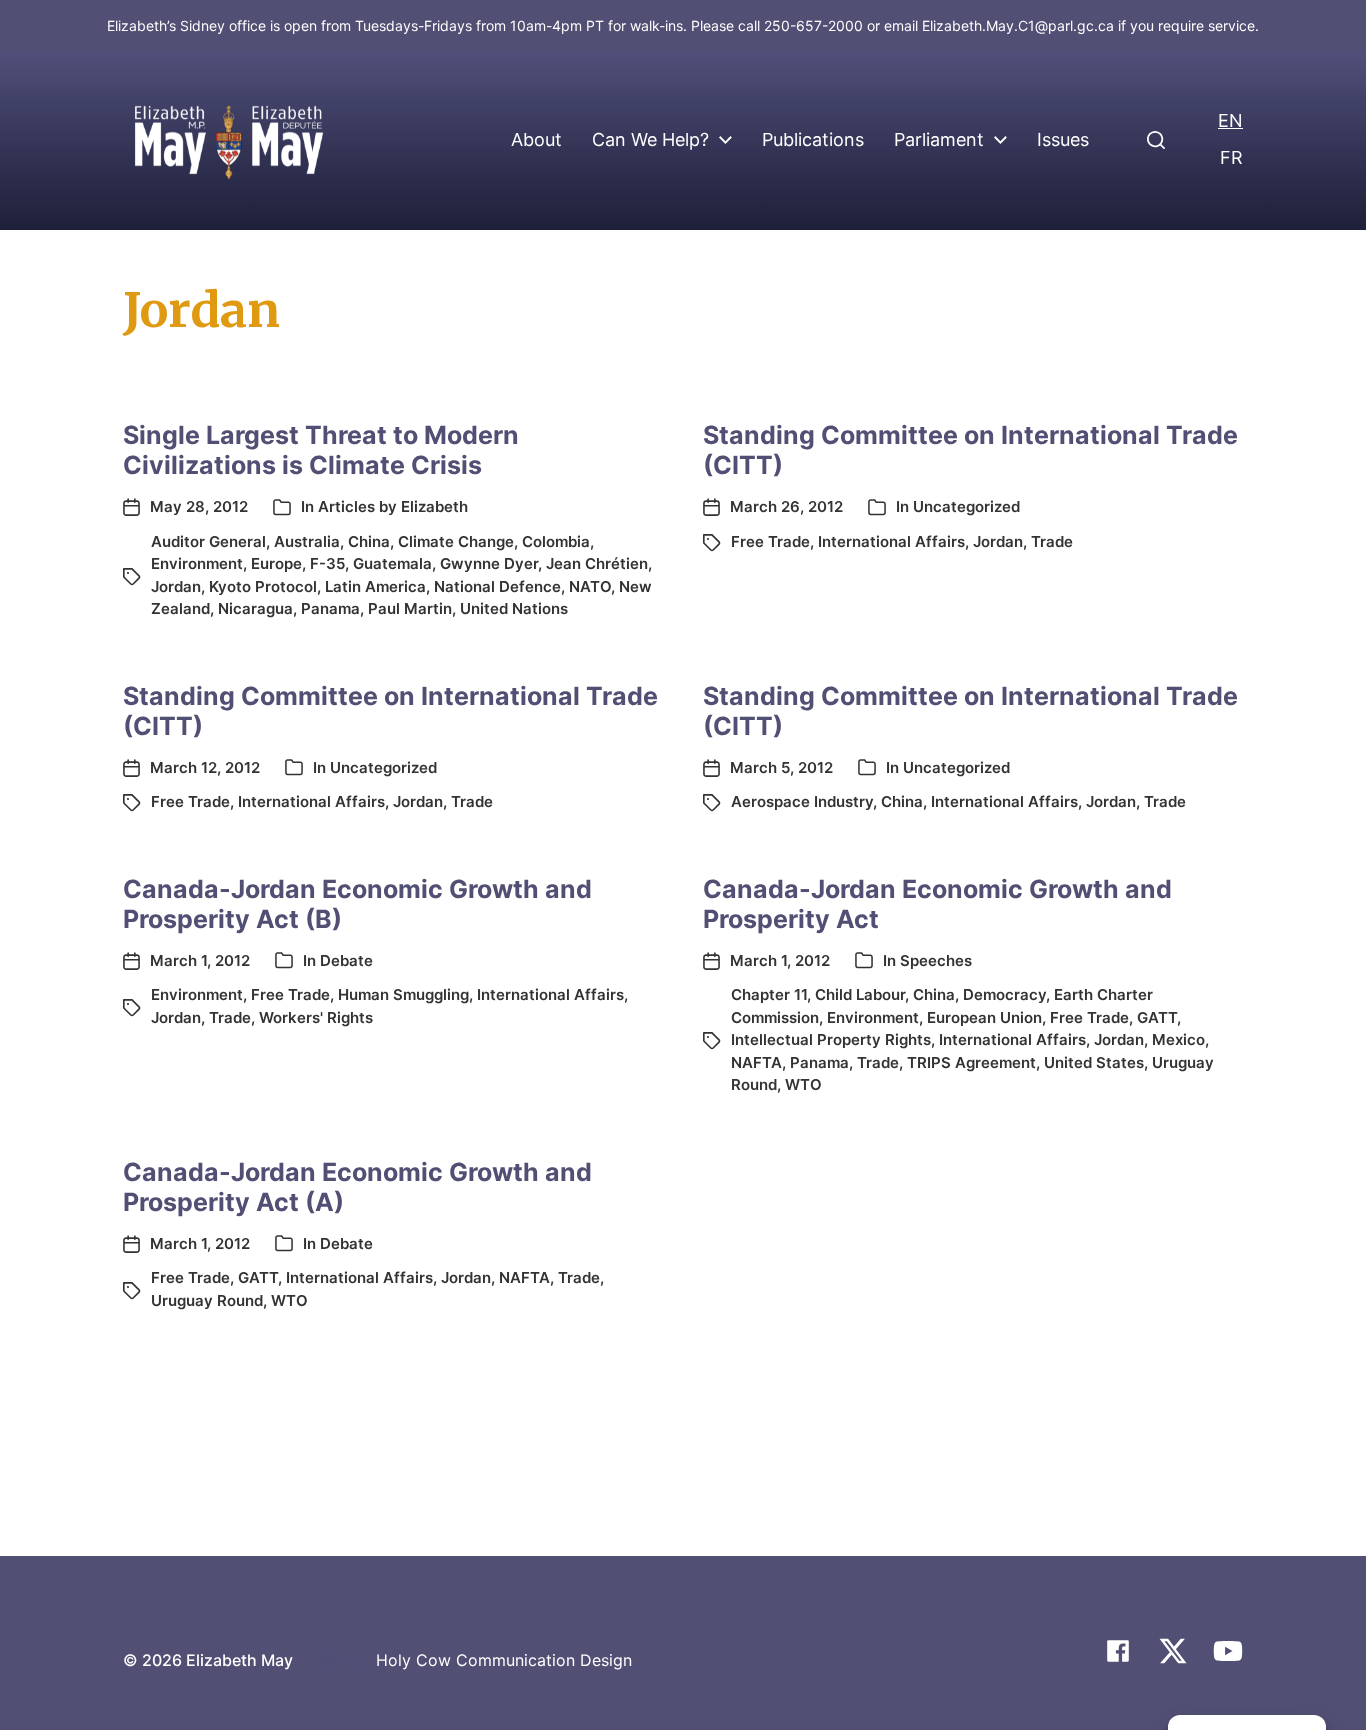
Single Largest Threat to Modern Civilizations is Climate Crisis (321, 450)
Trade (1052, 541)
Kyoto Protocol (263, 586)
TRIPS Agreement (971, 1062)
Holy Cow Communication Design (504, 1660)
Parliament (939, 140)
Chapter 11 (769, 994)
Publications (813, 140)
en (1230, 120)
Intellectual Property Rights (831, 1039)
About (536, 140)
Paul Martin (410, 608)
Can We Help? (650, 140)
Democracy (1004, 994)
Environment (197, 563)
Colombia (556, 541)
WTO (803, 1084)
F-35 (327, 563)
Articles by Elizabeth (393, 506)
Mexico (1178, 1039)
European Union (984, 1017)
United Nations (514, 608)
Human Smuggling (403, 994)
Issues (1063, 140)
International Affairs (891, 541)
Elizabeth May (239, 1660)
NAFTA (756, 1062)
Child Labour (860, 994)
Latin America (375, 586)
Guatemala (392, 563)
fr (1231, 157)
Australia (307, 541)
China (369, 541)
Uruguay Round (207, 1300)
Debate (346, 960)
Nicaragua (255, 608)
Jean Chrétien (597, 563)
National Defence (497, 586)
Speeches (936, 960)
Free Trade (770, 541)
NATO (590, 586)
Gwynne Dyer (489, 563)
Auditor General (208, 541)
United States (1094, 1062)
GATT (1157, 1017)
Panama (330, 608)
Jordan (176, 586)
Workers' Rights (316, 1017)
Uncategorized (966, 506)
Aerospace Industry (802, 801)
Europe (276, 563)
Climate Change (456, 541)
